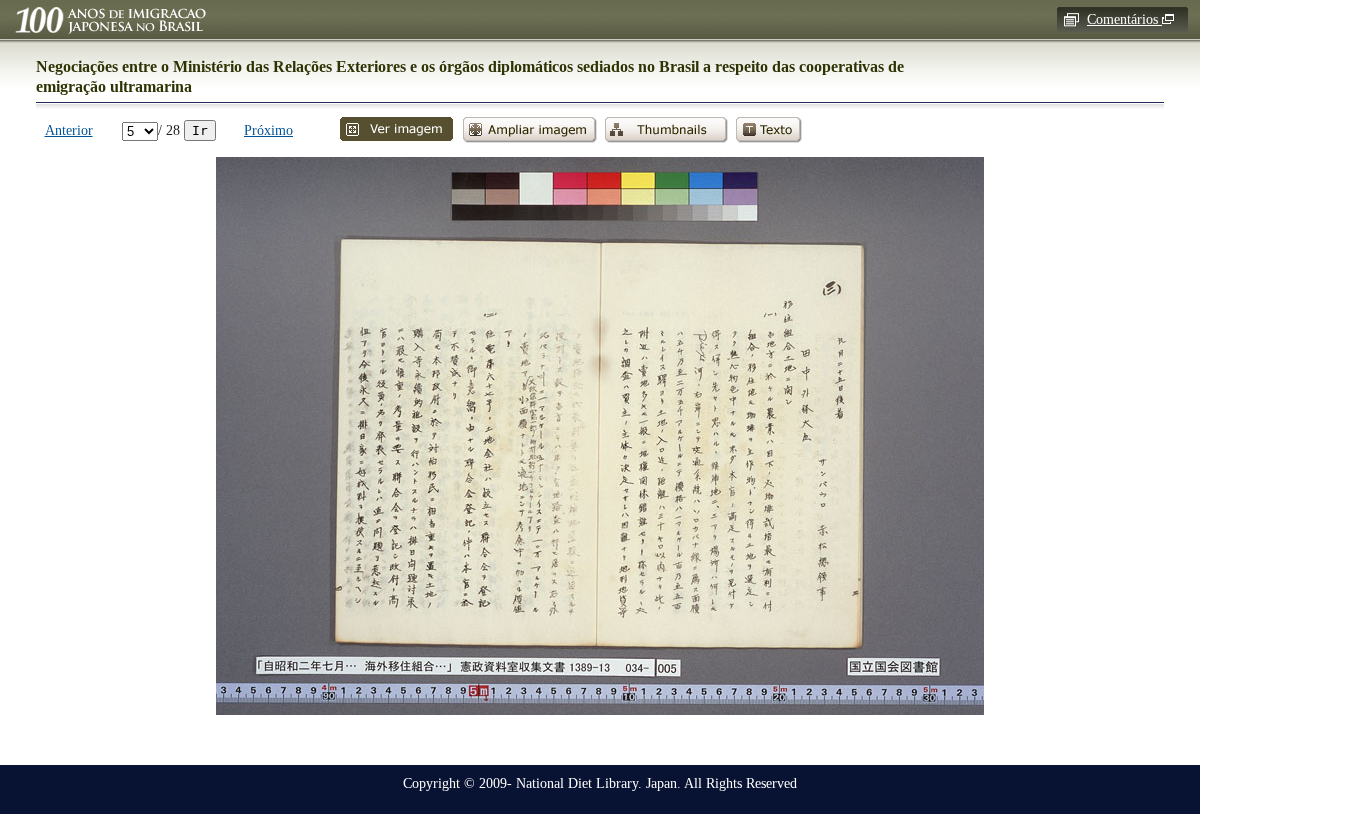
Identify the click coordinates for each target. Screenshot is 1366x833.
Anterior (69, 130)
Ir (200, 130)
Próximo (268, 130)
